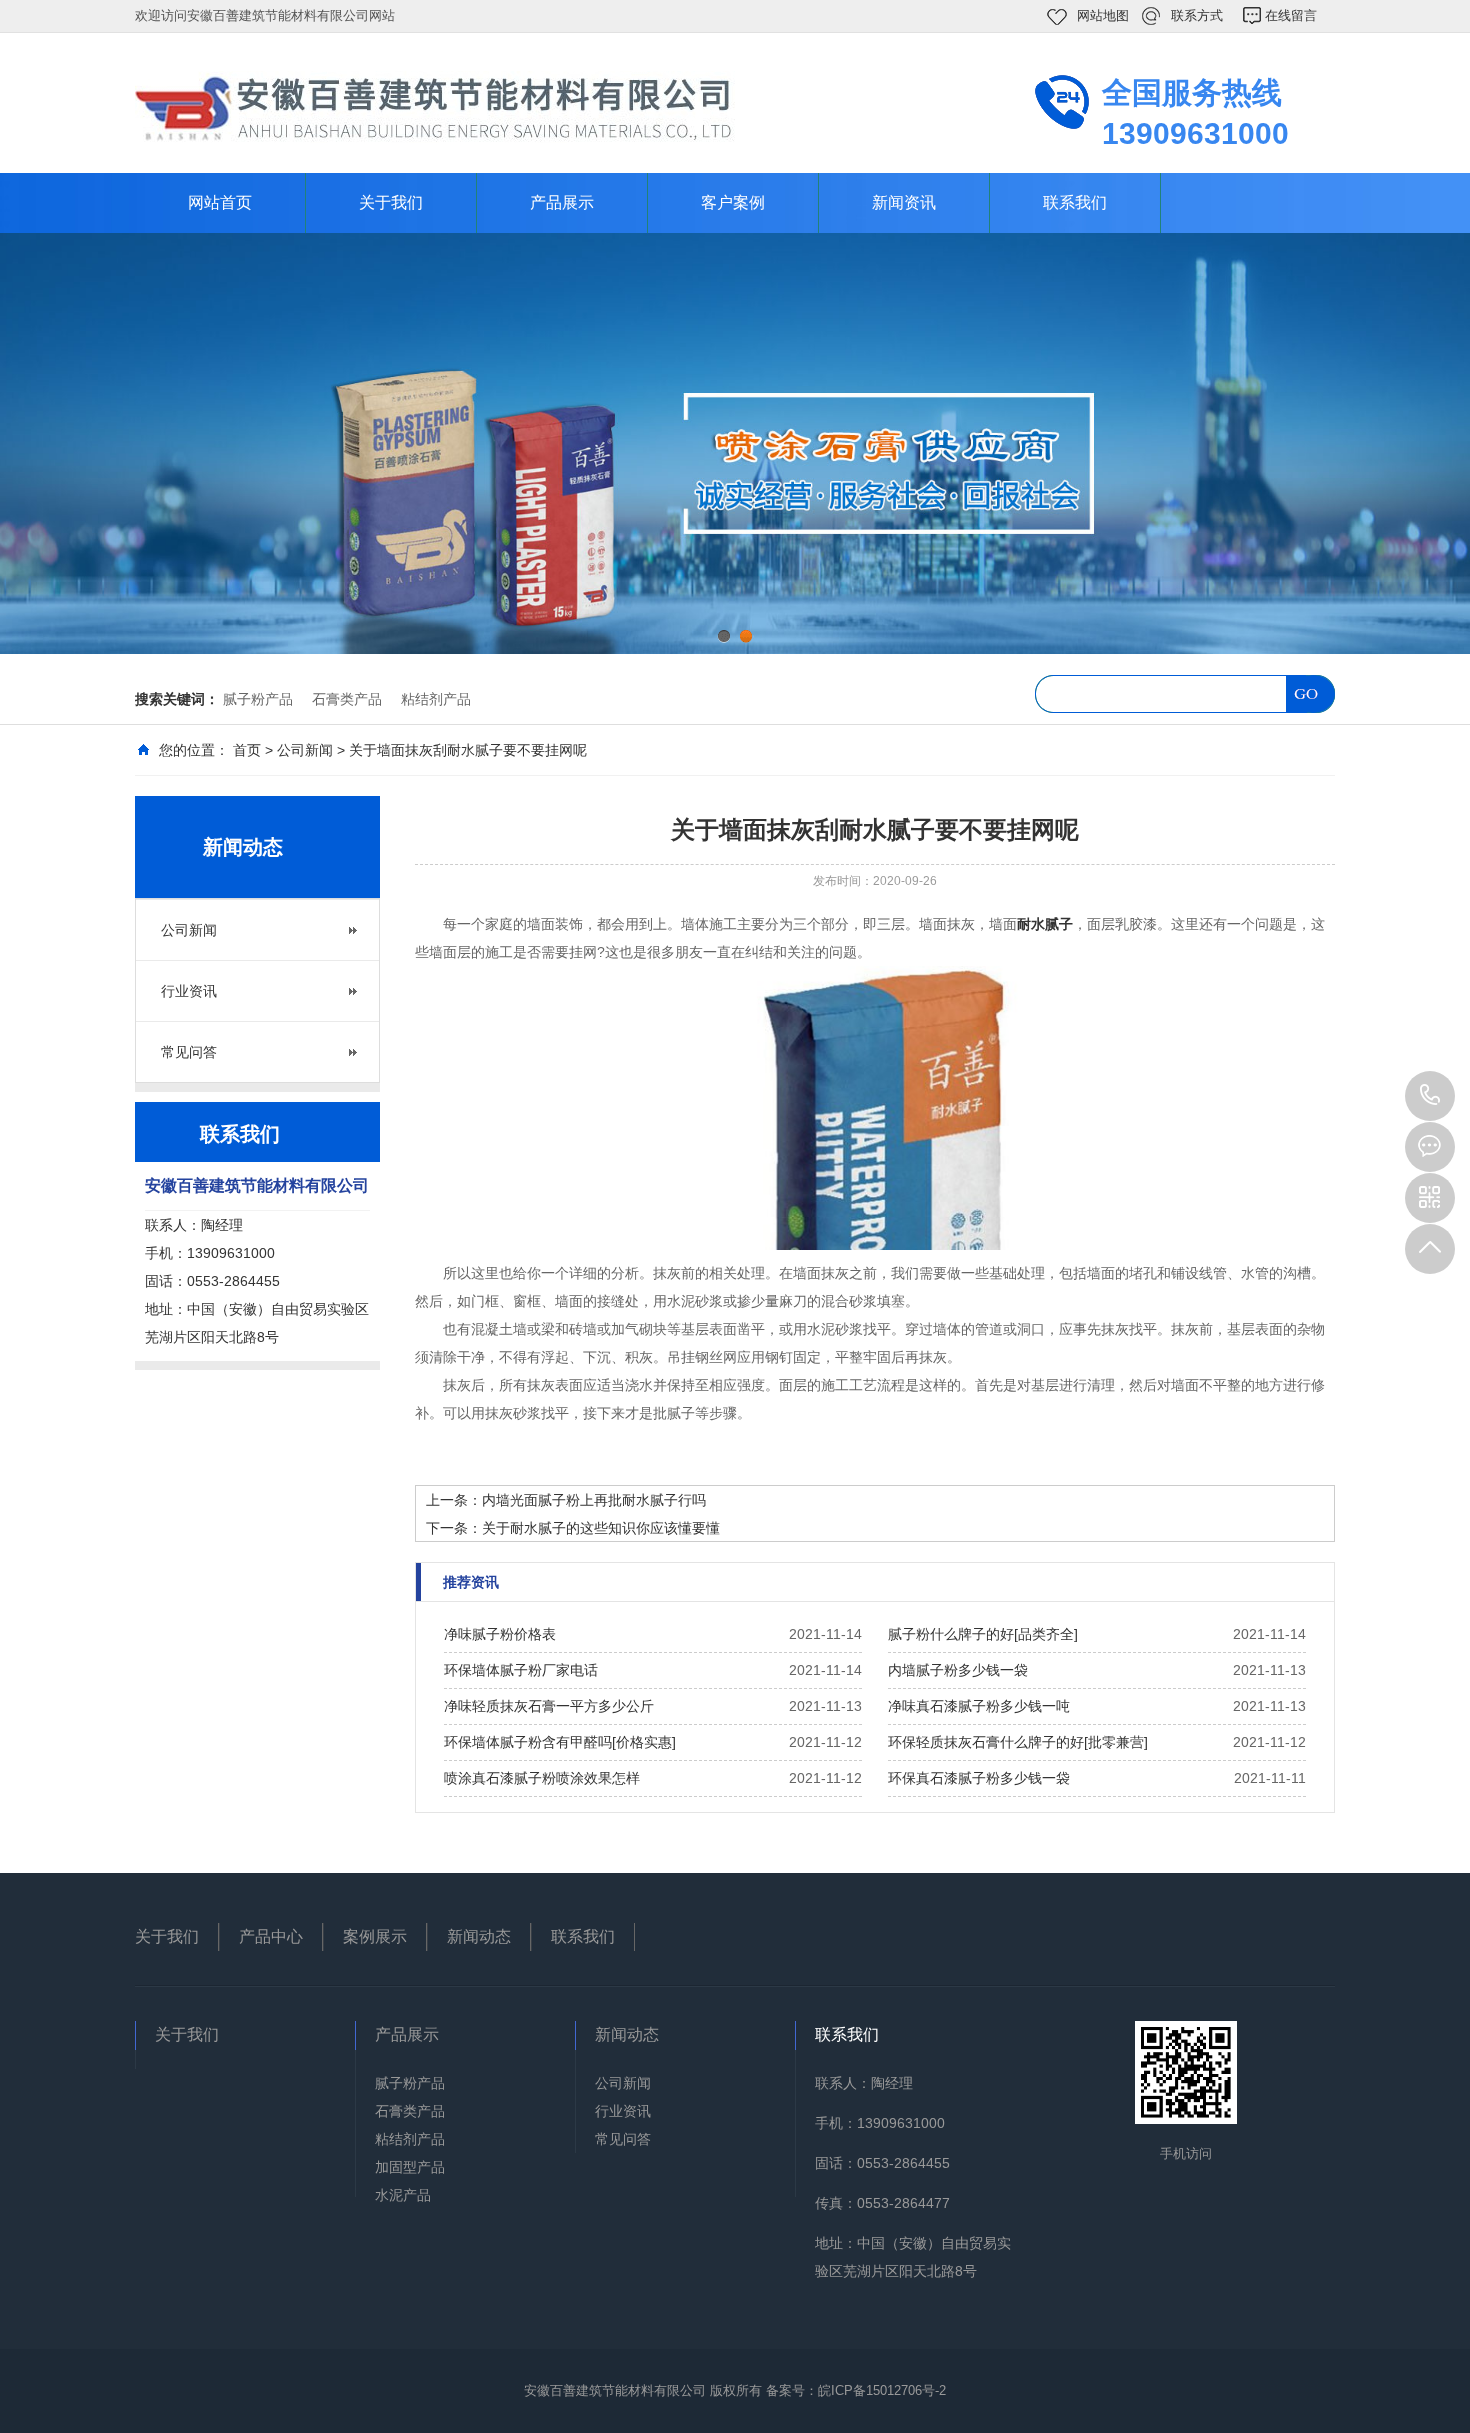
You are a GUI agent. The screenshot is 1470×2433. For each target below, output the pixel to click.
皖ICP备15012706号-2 (882, 2390)
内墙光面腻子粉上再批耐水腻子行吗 (594, 1500)
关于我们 (391, 202)
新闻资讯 (904, 202)
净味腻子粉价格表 (500, 1634)
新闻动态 (479, 1936)
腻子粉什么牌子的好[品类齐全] (983, 1634)
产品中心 (271, 1936)
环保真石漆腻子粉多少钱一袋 (979, 1778)
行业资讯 (189, 991)
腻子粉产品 (258, 699)
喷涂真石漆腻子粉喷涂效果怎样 (542, 1778)
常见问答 (189, 1052)
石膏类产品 (347, 699)
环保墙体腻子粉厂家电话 (521, 1670)
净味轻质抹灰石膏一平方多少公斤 (549, 1706)
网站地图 (1103, 15)
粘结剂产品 (436, 699)
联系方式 (1197, 15)
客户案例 (733, 202)
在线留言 (1291, 15)
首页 (247, 750)
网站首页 (220, 202)
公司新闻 (305, 750)
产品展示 (562, 202)
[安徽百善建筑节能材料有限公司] (435, 107)
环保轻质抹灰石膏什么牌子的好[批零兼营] (1018, 1742)
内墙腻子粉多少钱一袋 (958, 1670)
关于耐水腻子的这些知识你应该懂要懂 (601, 1528)
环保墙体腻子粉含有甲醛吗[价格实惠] (560, 1742)
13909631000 (1430, 1096)
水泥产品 (403, 2195)
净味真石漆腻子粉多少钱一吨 (979, 1706)
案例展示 (375, 1936)
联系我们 (1075, 202)
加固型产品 (410, 2167)
